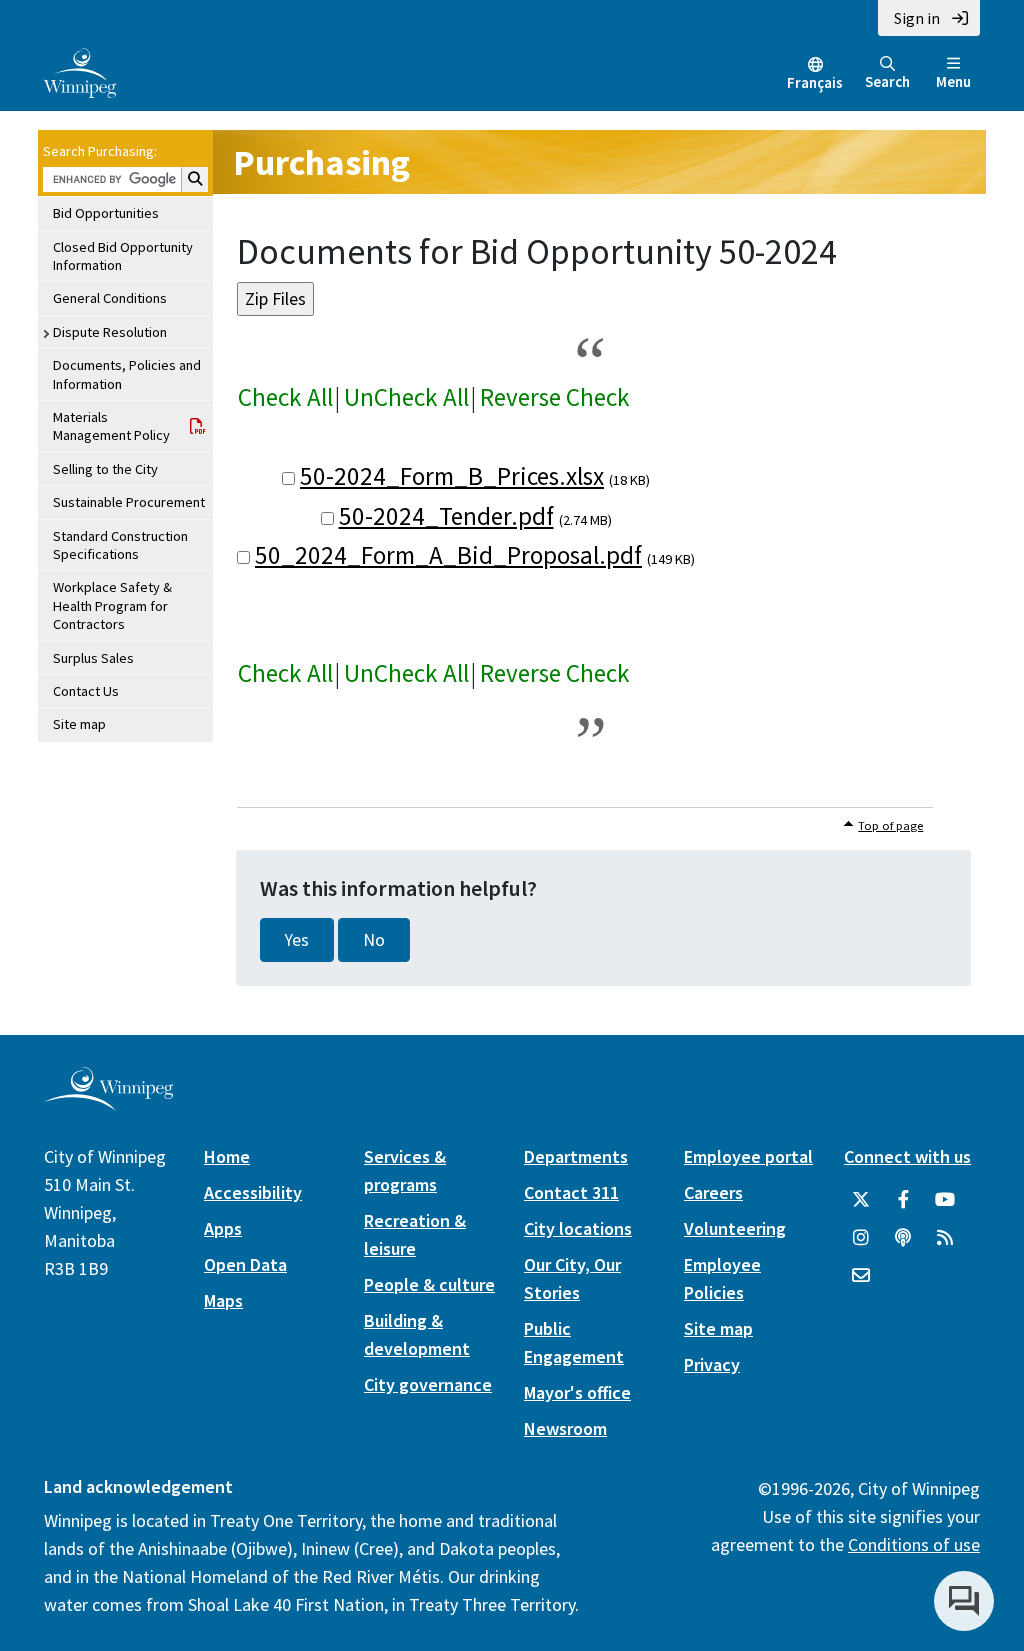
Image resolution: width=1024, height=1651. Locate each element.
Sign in (917, 18)
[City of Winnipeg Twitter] (861, 1200)
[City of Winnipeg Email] (861, 1276)
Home (227, 1156)
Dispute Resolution (110, 332)
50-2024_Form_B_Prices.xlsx (452, 476)
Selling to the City (105, 469)
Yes (297, 940)
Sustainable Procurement (129, 502)
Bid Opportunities (106, 213)
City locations (578, 1228)
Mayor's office (577, 1392)
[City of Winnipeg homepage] (108, 1103)
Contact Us (86, 691)
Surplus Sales (93, 658)
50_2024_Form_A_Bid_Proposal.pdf (448, 555)
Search (887, 81)
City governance (428, 1384)
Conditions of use (914, 1544)
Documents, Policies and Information (127, 374)
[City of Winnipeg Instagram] (861, 1238)
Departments (576, 1156)
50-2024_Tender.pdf (446, 516)
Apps (223, 1228)
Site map (79, 724)
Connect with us (907, 1156)
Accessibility (253, 1192)
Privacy (712, 1364)
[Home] (80, 71)
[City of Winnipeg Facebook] (903, 1200)
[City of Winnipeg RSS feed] (945, 1238)
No (374, 940)
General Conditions (110, 298)
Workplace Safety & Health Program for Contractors (112, 605)
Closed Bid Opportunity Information (123, 256)
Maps (223, 1300)
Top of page (890, 825)
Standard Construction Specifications (120, 545)
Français (815, 82)
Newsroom (565, 1428)
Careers (713, 1192)
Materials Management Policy (111, 426)
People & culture (429, 1284)
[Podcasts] (903, 1238)
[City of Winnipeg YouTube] (945, 1200)
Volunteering (735, 1228)
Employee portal (748, 1156)
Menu (953, 81)
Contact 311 (571, 1192)
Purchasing (321, 162)
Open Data (245, 1264)
